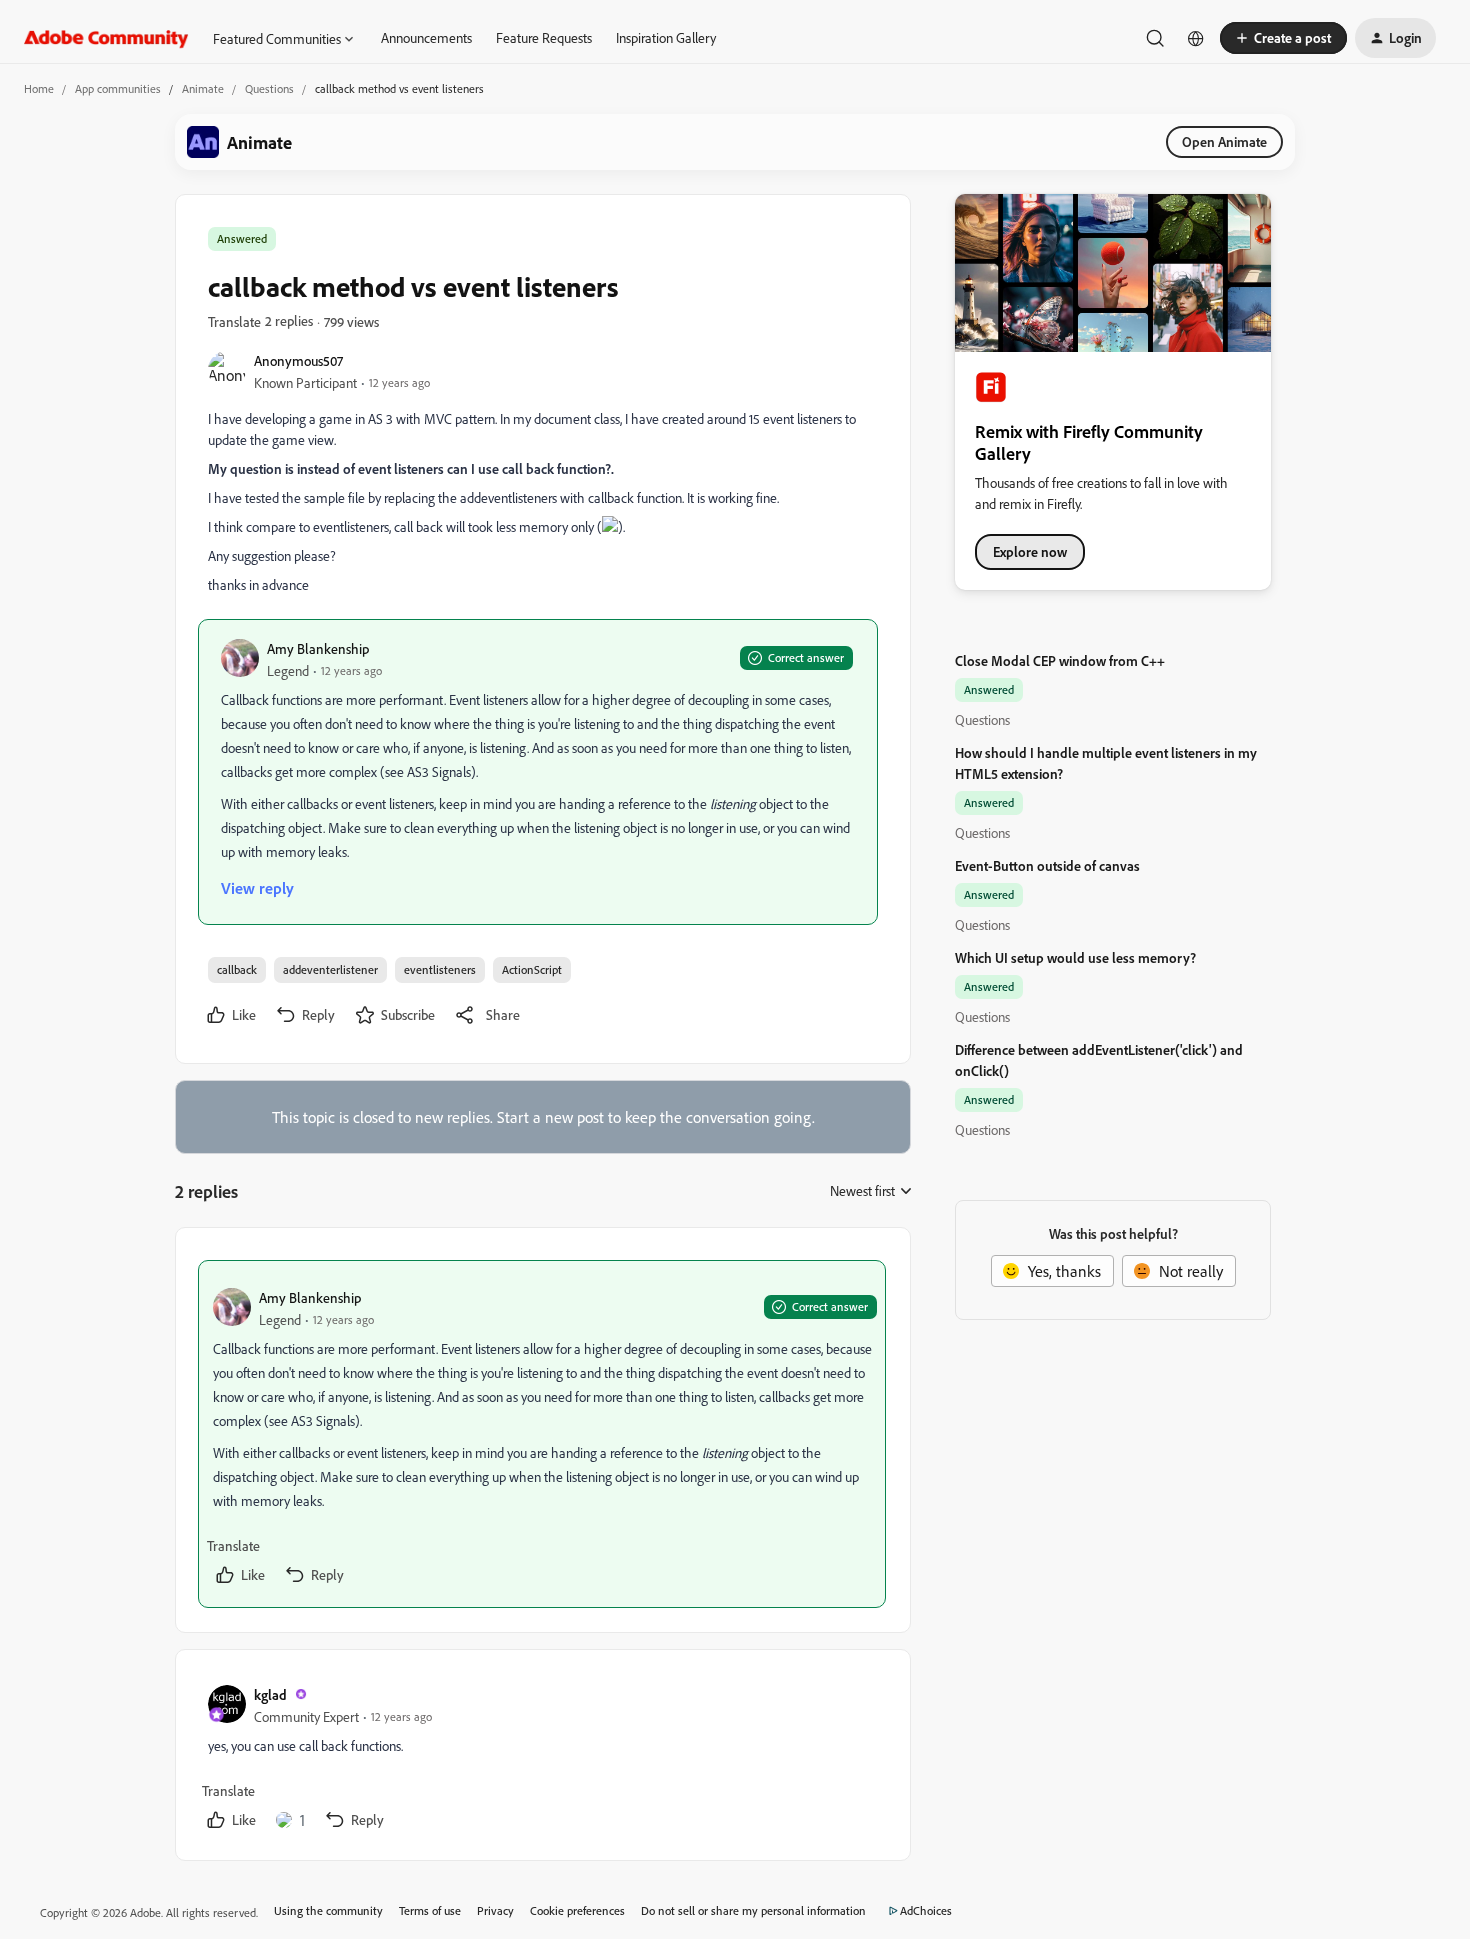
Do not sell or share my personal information (753, 1910)
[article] (542, 1434)
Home (39, 88)
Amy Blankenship (318, 648)
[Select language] (1196, 38)
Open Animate (1224, 141)
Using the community (328, 1910)
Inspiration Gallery (666, 37)
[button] (1283, 38)
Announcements (426, 37)
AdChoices (926, 1910)
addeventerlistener (330, 969)
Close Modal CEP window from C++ (1060, 660)
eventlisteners (440, 969)
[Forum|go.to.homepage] (106, 38)
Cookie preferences (577, 1910)
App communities (118, 88)
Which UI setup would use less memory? (1075, 957)
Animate (203, 88)
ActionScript (532, 969)
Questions (269, 88)
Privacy (495, 1910)
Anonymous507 (298, 360)
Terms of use (430, 1910)
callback (237, 969)
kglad (270, 1694)
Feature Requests (544, 37)
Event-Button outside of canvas (1047, 865)
